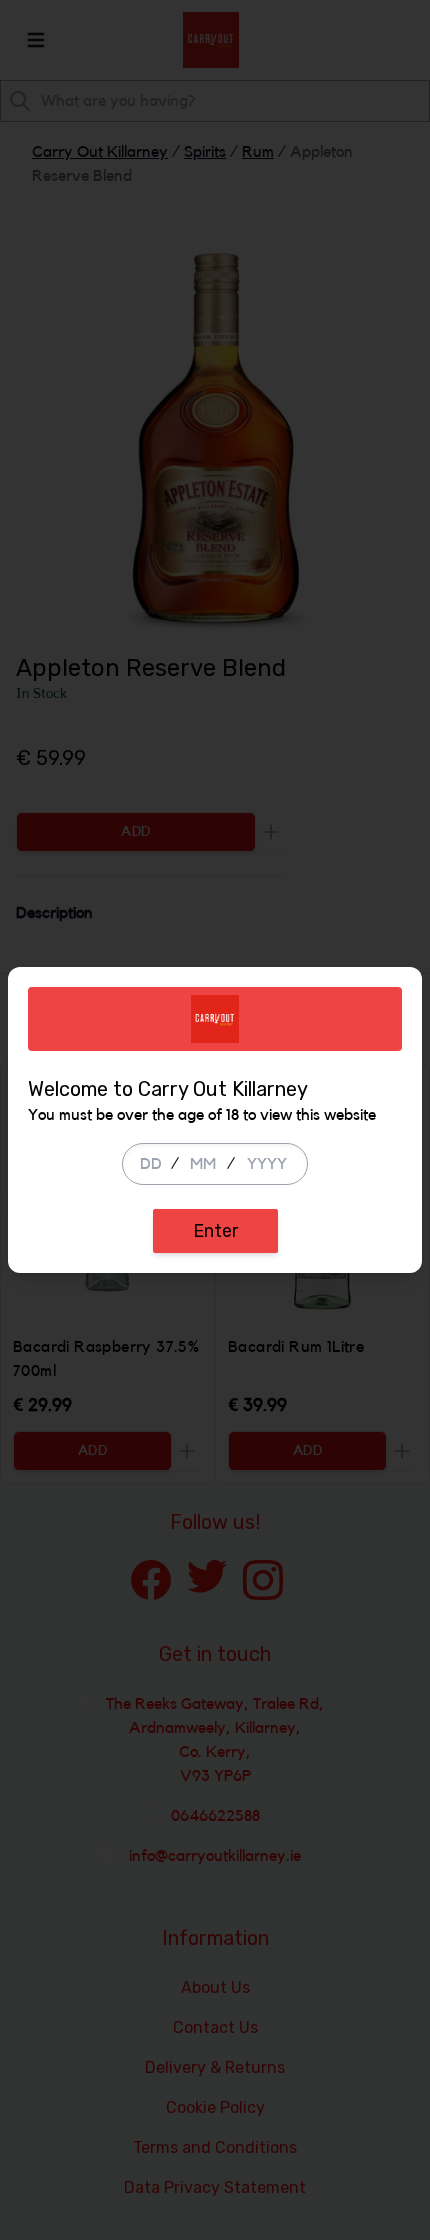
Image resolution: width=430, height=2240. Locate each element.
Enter (215, 1231)
